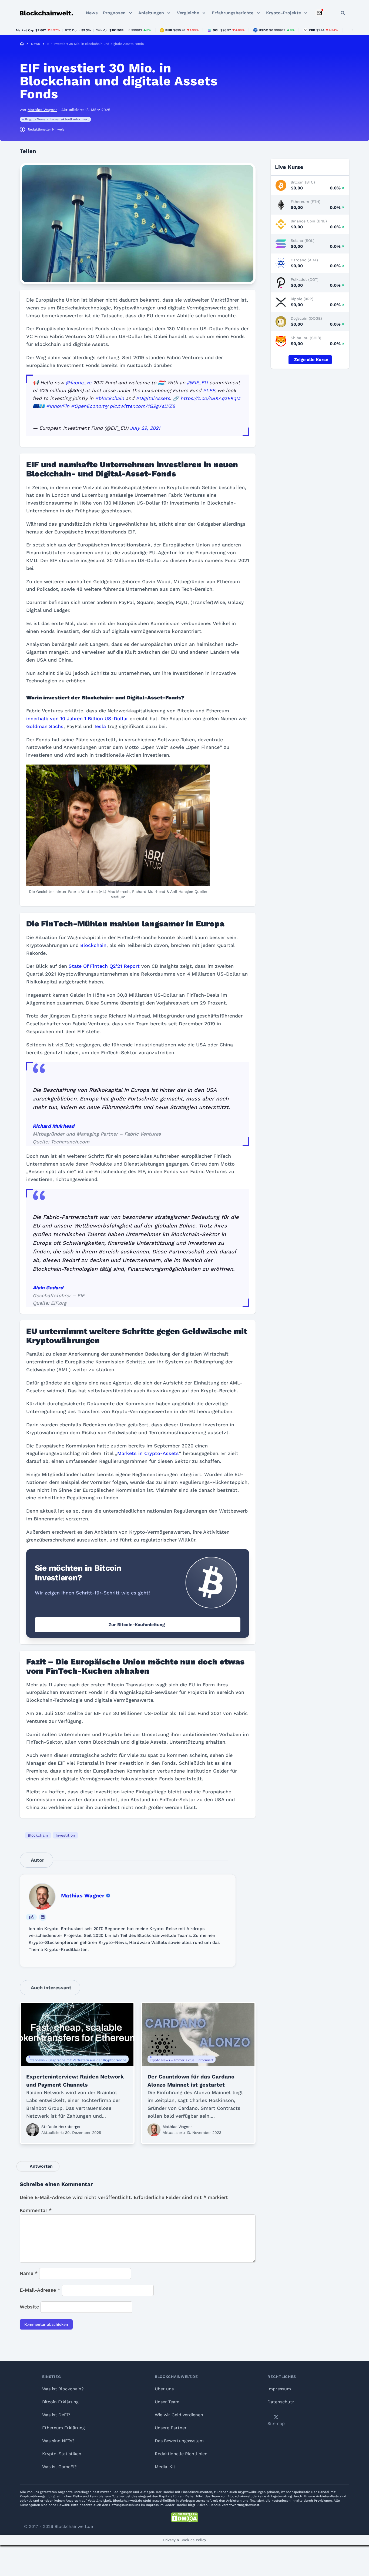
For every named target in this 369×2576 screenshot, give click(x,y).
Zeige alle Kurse (311, 360)
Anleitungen (151, 13)
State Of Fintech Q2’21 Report (104, 966)
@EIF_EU (197, 383)
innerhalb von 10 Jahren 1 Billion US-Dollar (77, 718)
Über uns (164, 2389)
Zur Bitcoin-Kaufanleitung (137, 1625)
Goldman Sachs (45, 726)
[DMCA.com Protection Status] (185, 2517)
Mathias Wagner (83, 1896)
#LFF (209, 390)
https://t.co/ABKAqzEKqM (210, 398)
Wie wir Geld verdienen (179, 2415)
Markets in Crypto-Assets (148, 1453)
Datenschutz (281, 2402)
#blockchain (110, 398)
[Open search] (343, 13)
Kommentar (36, 2210)
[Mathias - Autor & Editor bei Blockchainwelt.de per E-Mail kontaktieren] (31, 1917)
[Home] (22, 44)
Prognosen (114, 13)
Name (29, 2273)
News (92, 13)
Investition (65, 1835)
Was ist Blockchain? (63, 2389)
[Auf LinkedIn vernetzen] (43, 1917)
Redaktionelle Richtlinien (181, 2454)
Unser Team (167, 2402)
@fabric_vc (78, 383)
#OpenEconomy (90, 406)
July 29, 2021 (145, 428)
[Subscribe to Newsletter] (319, 13)
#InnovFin (58, 406)
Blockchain (93, 945)
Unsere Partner (171, 2428)
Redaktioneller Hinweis (46, 129)
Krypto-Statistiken (62, 2454)
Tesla (100, 726)
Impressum (279, 2389)
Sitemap (276, 2423)
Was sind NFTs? (58, 2441)
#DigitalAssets (153, 398)
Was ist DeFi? (56, 2415)
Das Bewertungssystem (179, 2441)
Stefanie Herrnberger (61, 2127)
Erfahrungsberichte (233, 13)
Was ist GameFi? (59, 2467)
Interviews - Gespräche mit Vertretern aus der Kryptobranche (77, 2060)
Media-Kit (165, 2467)
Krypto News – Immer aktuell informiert (57, 119)
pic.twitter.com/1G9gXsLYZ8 (142, 406)
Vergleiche (188, 13)
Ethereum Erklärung (63, 2428)
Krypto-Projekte (284, 13)
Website (29, 2307)
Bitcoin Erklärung (60, 2402)
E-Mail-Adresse (40, 2290)
